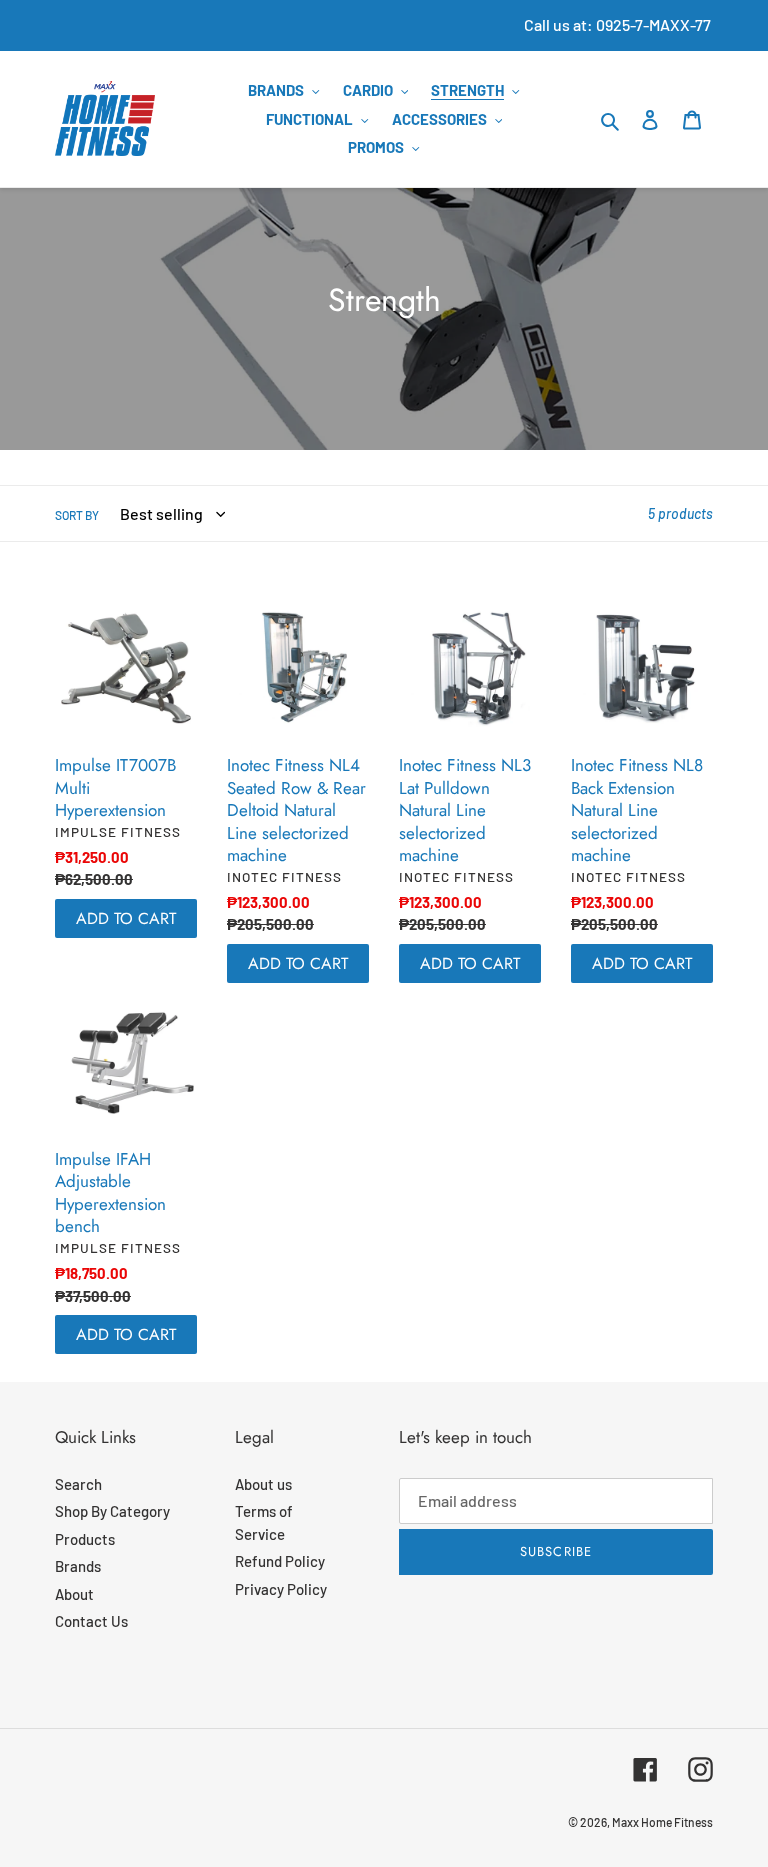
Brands (78, 1566)
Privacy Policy (281, 1589)
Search (78, 1484)
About (74, 1594)
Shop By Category (112, 1511)
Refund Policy (280, 1561)
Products (85, 1539)
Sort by (77, 515)
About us (263, 1484)
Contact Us (91, 1621)
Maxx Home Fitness (662, 1822)
